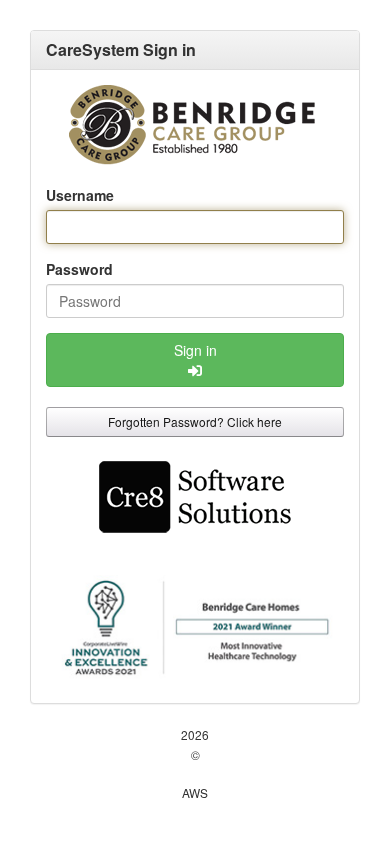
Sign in (195, 350)
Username (80, 195)
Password (79, 269)
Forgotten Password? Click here (195, 421)
